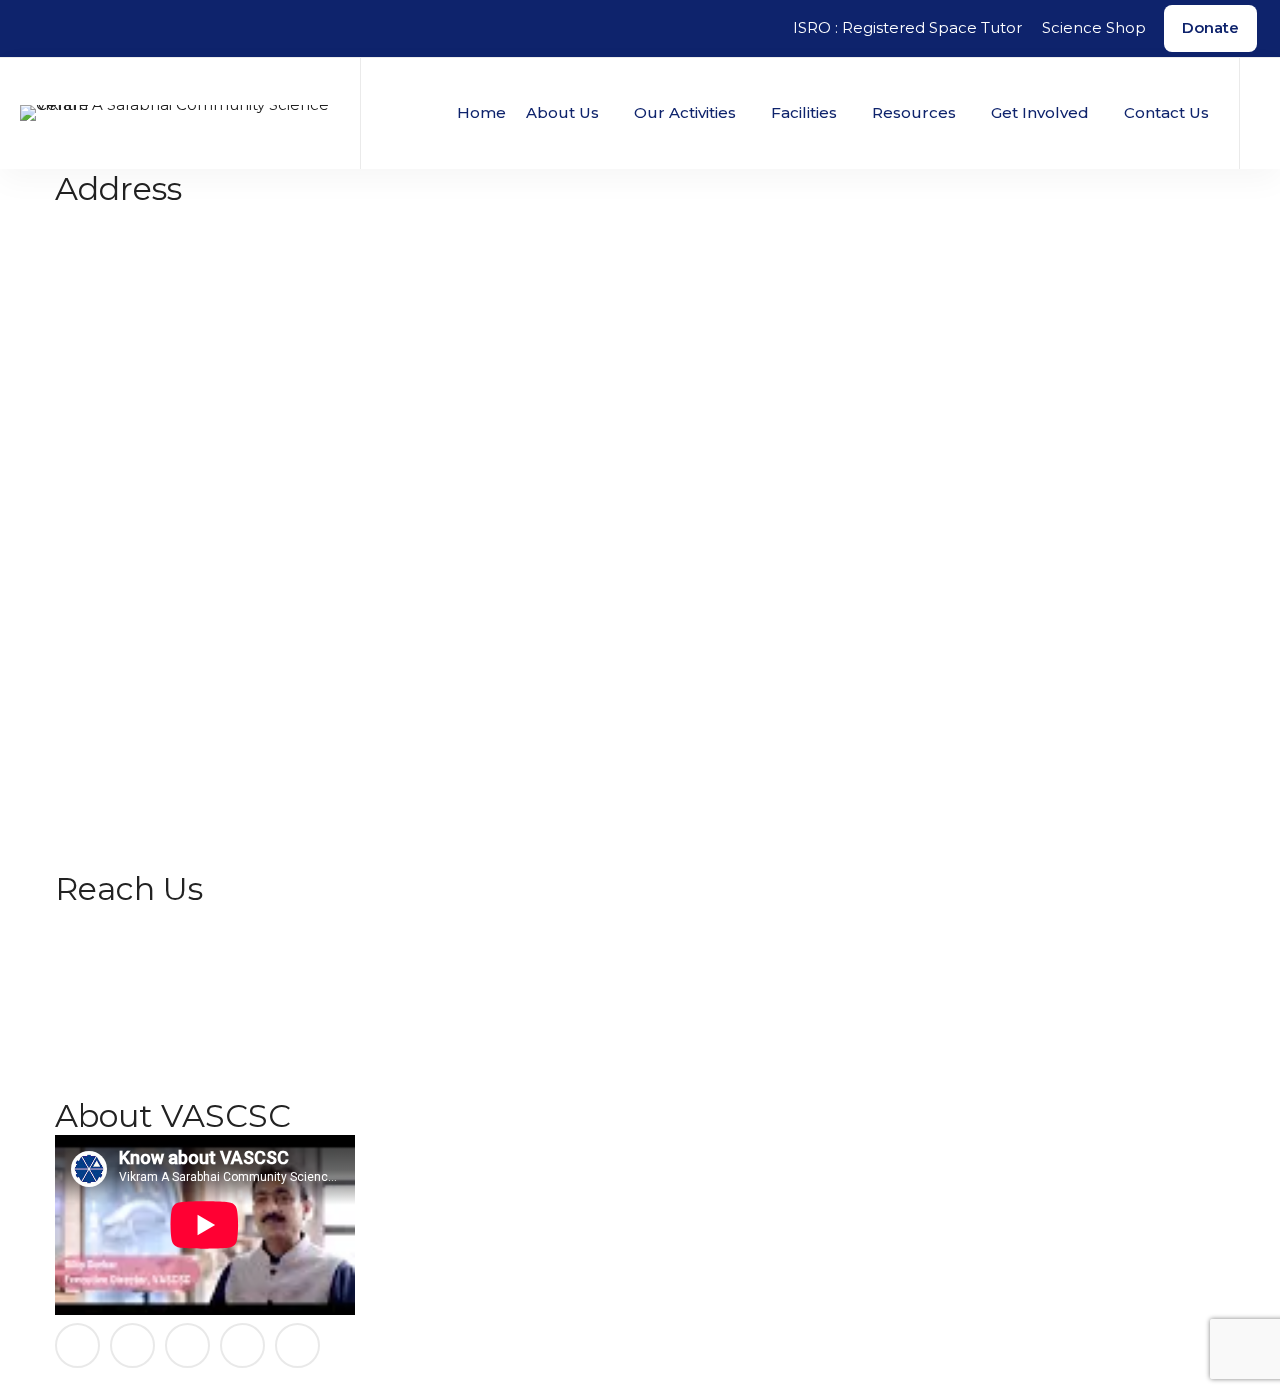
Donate (1210, 27)
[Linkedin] (187, 1345)
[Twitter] (242, 1345)
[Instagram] (132, 1345)
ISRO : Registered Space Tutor (907, 27)
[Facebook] (77, 1345)
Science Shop (1094, 27)
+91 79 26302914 (117, 319)
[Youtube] (297, 1345)
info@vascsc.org (116, 343)
